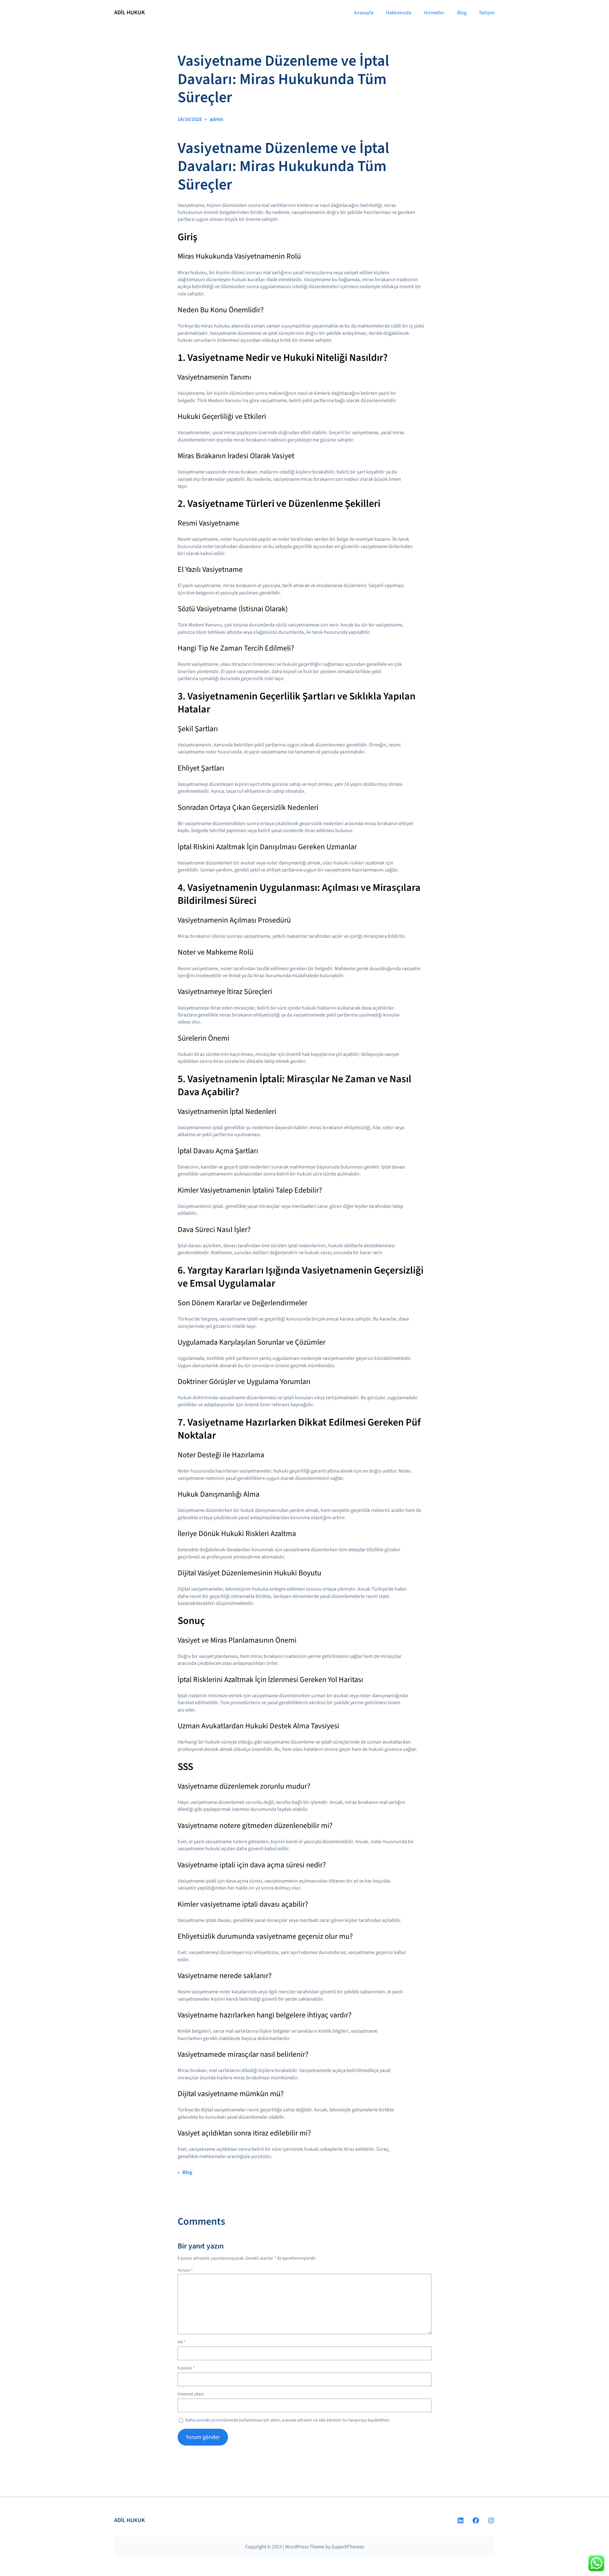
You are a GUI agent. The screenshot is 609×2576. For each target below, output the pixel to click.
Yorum (185, 2270)
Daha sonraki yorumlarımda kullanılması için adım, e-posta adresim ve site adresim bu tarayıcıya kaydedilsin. (288, 2420)
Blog (187, 2172)
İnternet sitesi (191, 2394)
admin (216, 119)
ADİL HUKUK (130, 13)
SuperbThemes (348, 2547)
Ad (182, 2342)
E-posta (186, 2368)
